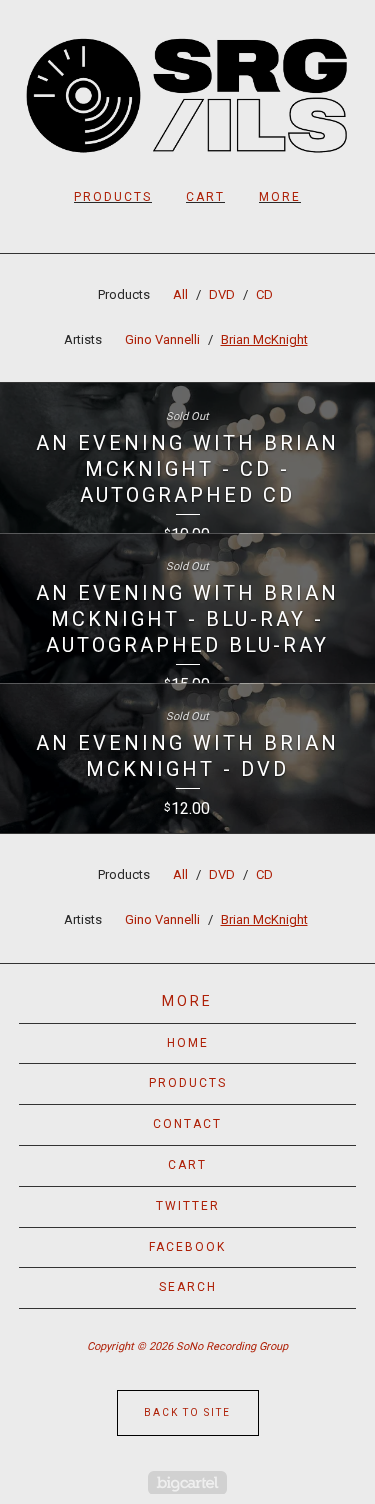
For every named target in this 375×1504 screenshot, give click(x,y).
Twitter (188, 1206)
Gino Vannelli (162, 339)
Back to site (187, 1412)
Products (113, 197)
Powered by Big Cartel (187, 1482)
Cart (205, 197)
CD (264, 294)
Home (188, 1043)
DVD (222, 294)
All (180, 294)
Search (188, 1287)
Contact (187, 1124)
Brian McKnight (264, 339)
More (280, 197)
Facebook (187, 1247)
